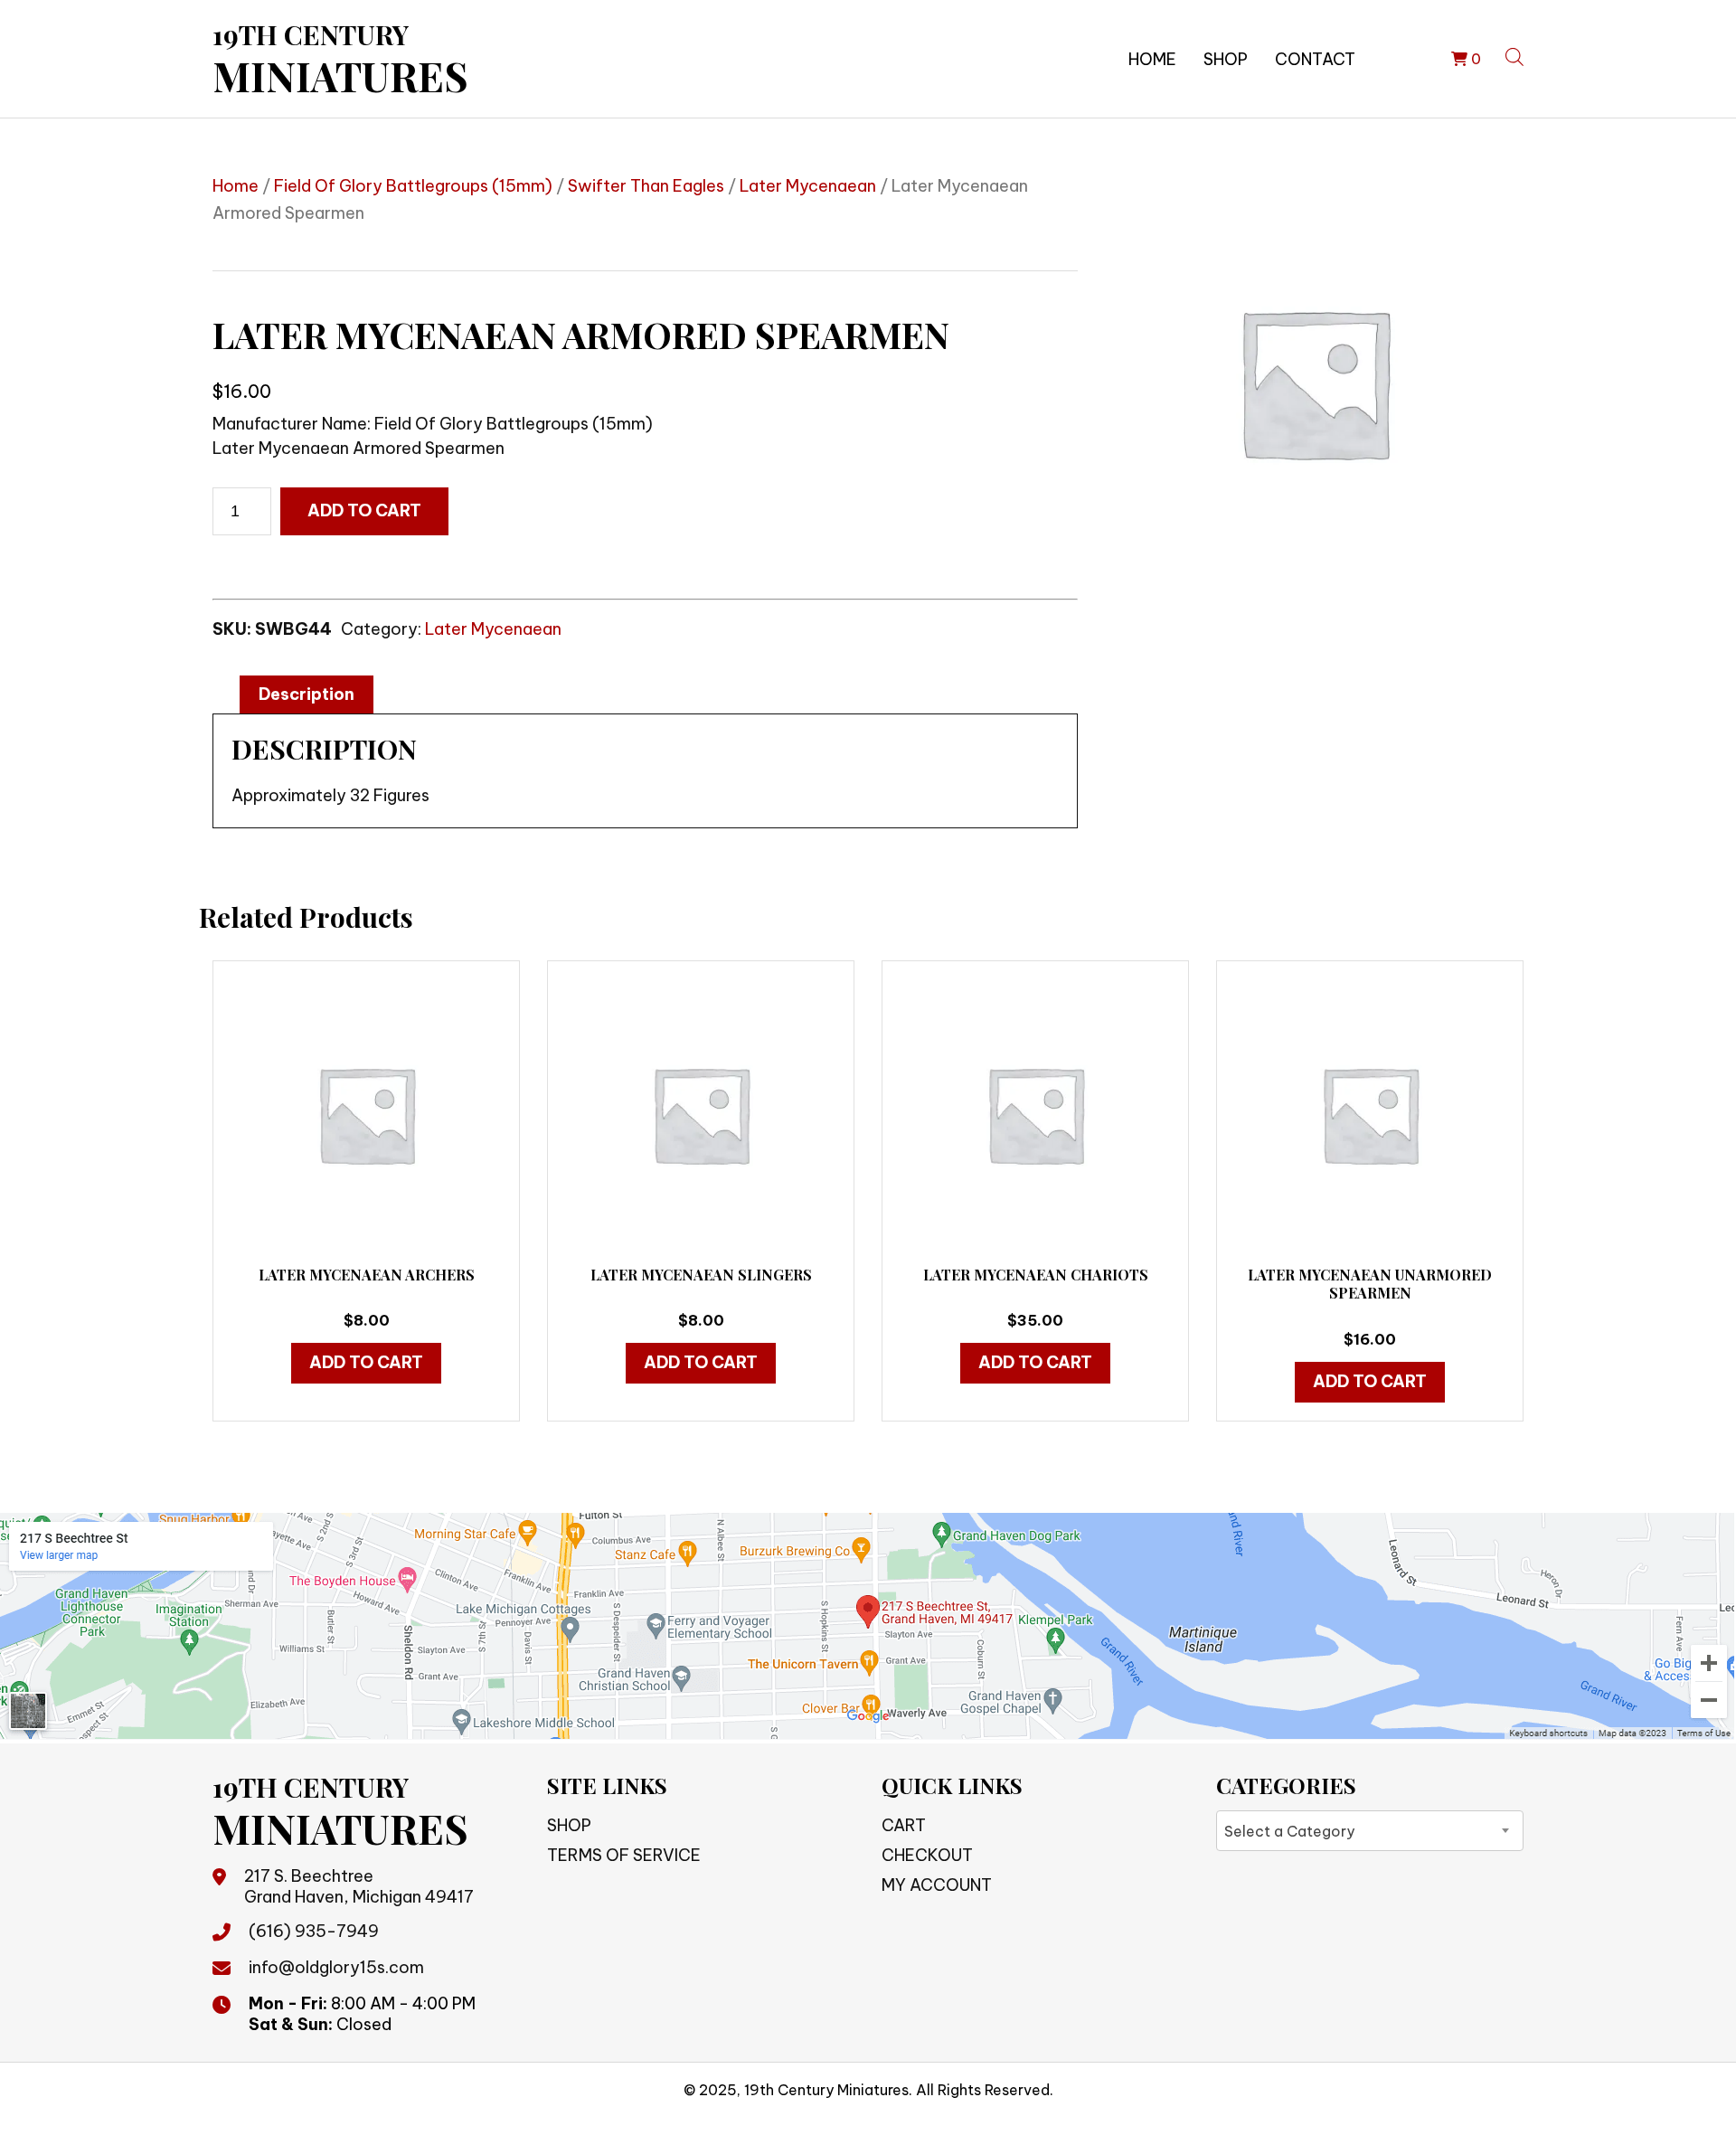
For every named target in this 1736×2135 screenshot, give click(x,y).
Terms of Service (624, 1855)
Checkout (927, 1855)
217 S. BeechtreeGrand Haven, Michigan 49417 (359, 1886)
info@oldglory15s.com (336, 1967)
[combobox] (1370, 1831)
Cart (904, 1825)
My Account (937, 1885)
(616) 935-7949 (314, 1931)
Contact (1315, 59)
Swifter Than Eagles (646, 186)
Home (1152, 59)
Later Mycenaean (808, 186)
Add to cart (364, 510)
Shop (1226, 59)
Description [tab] (307, 694)
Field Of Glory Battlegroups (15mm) (413, 186)
